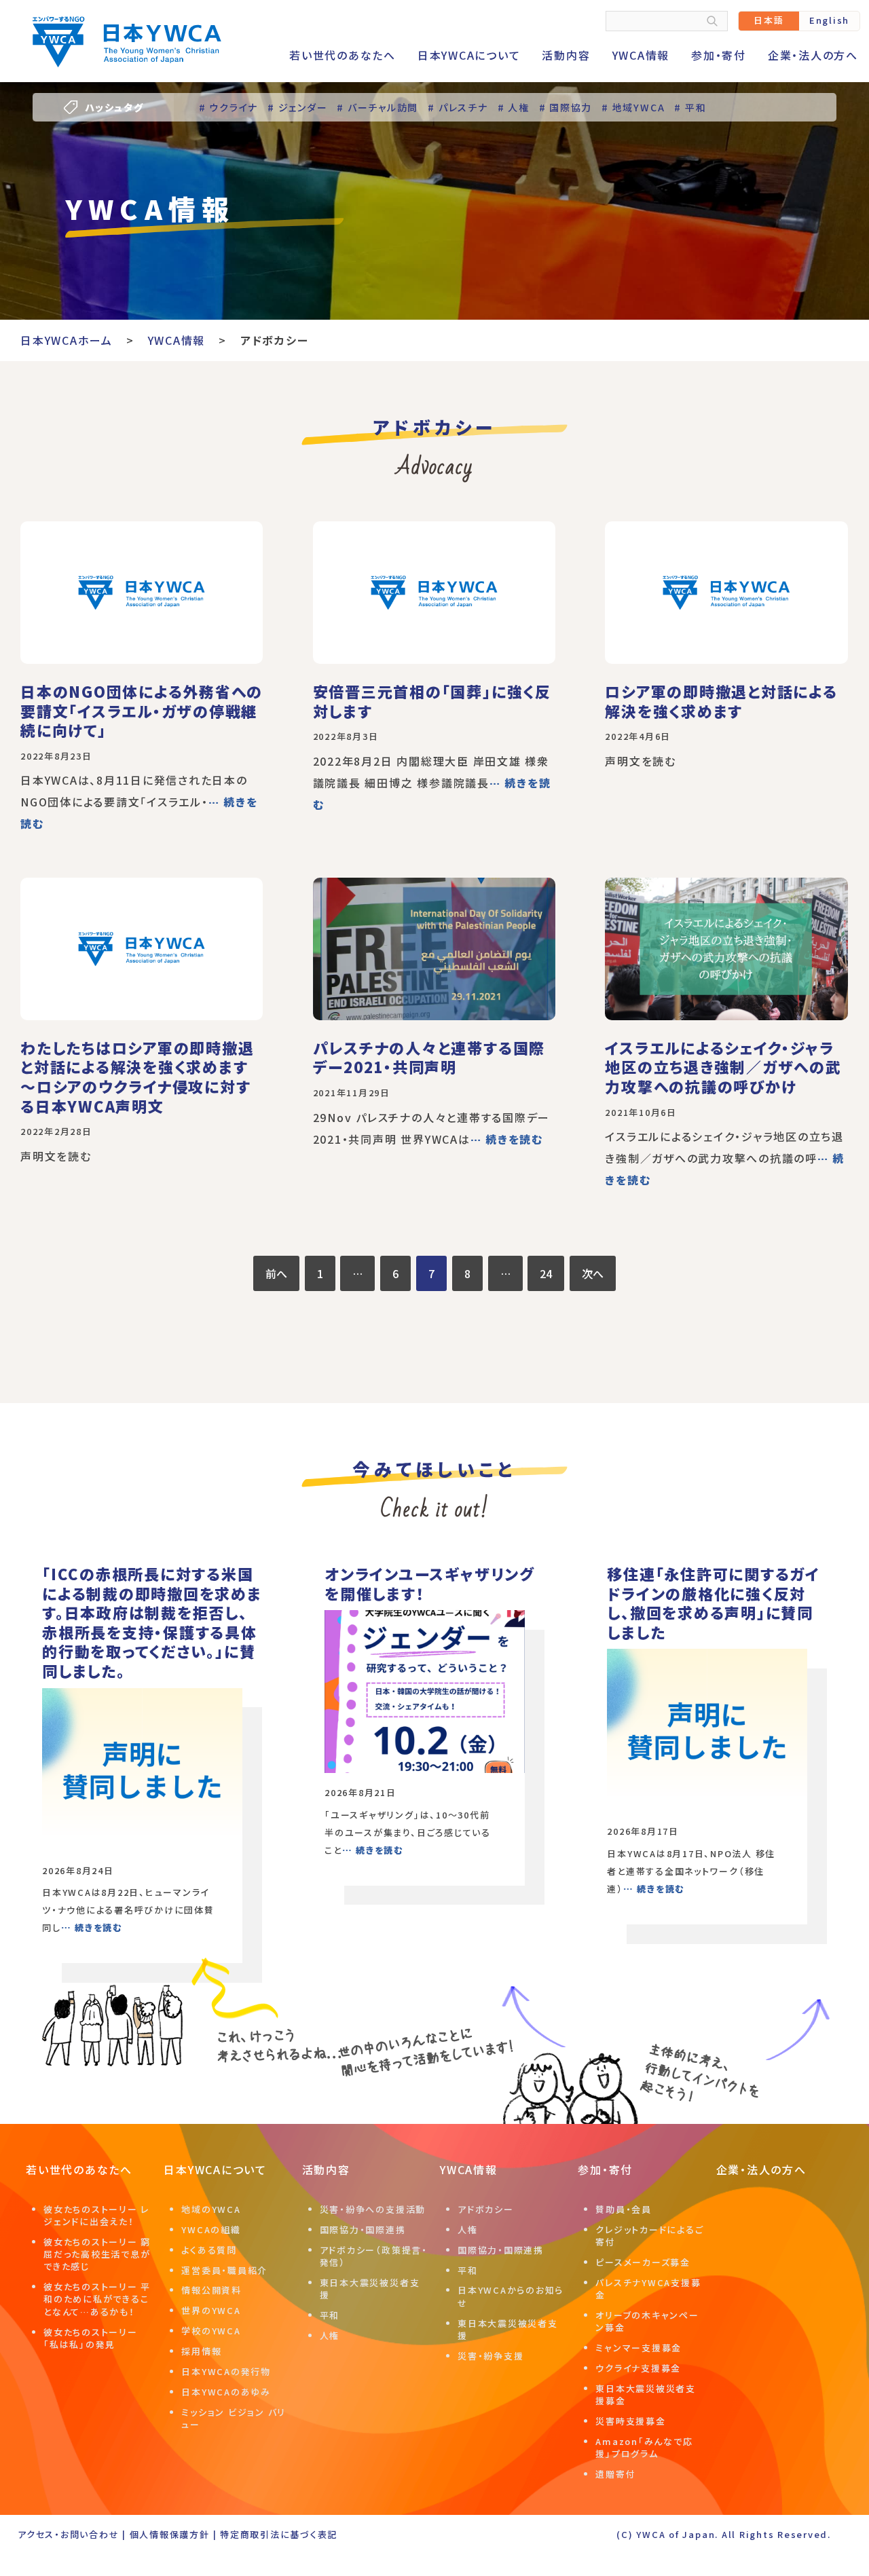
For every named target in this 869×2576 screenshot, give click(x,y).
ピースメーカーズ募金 (643, 2262)
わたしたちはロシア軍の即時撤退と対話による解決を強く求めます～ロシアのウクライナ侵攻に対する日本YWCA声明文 (137, 1077)
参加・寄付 (719, 55)
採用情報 (201, 2351)
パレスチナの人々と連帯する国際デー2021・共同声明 (429, 1057)
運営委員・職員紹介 (224, 2270)
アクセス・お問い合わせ (68, 2534)
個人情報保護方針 (170, 2534)
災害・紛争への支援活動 (373, 2209)
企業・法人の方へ (813, 55)
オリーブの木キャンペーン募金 (647, 2321)
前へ (276, 1273)
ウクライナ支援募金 (638, 2368)
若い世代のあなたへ (343, 55)
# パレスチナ (458, 107)
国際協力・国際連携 (363, 2229)
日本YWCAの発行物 (226, 2371)
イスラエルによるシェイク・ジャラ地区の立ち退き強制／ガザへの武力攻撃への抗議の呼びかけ (723, 1067)
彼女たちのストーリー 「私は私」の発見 (91, 2338)
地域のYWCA (211, 2209)
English (829, 20)
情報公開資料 (211, 2290)
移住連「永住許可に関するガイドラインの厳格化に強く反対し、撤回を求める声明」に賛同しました (714, 1603)
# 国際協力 (566, 107)
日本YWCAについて (469, 55)
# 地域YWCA (633, 107)
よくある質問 (209, 2250)
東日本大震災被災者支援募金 (646, 2394)
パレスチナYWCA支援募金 (648, 2289)
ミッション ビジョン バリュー (234, 2418)
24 (546, 1273)
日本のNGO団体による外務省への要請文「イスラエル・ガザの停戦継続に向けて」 (142, 710)
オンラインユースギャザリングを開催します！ (430, 1583)
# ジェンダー (297, 107)
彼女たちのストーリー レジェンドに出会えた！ (96, 2215)
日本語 (769, 20)
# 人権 (514, 107)
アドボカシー (486, 2209)
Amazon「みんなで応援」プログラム (644, 2447)
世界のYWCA (211, 2310)
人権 (330, 2335)
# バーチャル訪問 (377, 107)
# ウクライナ (228, 107)
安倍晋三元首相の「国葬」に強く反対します (432, 701)
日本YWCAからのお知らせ (511, 2296)
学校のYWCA (211, 2331)
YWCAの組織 (211, 2229)
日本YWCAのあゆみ (226, 2392)
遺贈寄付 (615, 2474)
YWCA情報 (641, 55)
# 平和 (690, 107)
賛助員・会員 (624, 2209)
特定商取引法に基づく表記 (279, 2534)
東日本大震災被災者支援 (370, 2289)
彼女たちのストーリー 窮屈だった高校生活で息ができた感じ (97, 2254)
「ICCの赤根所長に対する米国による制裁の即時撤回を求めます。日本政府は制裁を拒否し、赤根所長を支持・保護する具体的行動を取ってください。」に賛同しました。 (152, 1622)
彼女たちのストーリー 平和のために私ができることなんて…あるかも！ (97, 2299)
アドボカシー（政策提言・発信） (374, 2256)
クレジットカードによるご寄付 (649, 2236)
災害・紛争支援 (491, 2356)
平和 (330, 2315)
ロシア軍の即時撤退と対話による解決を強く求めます (721, 701)
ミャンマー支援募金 (639, 2348)
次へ (593, 1273)
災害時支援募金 (630, 2421)
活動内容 (566, 55)
